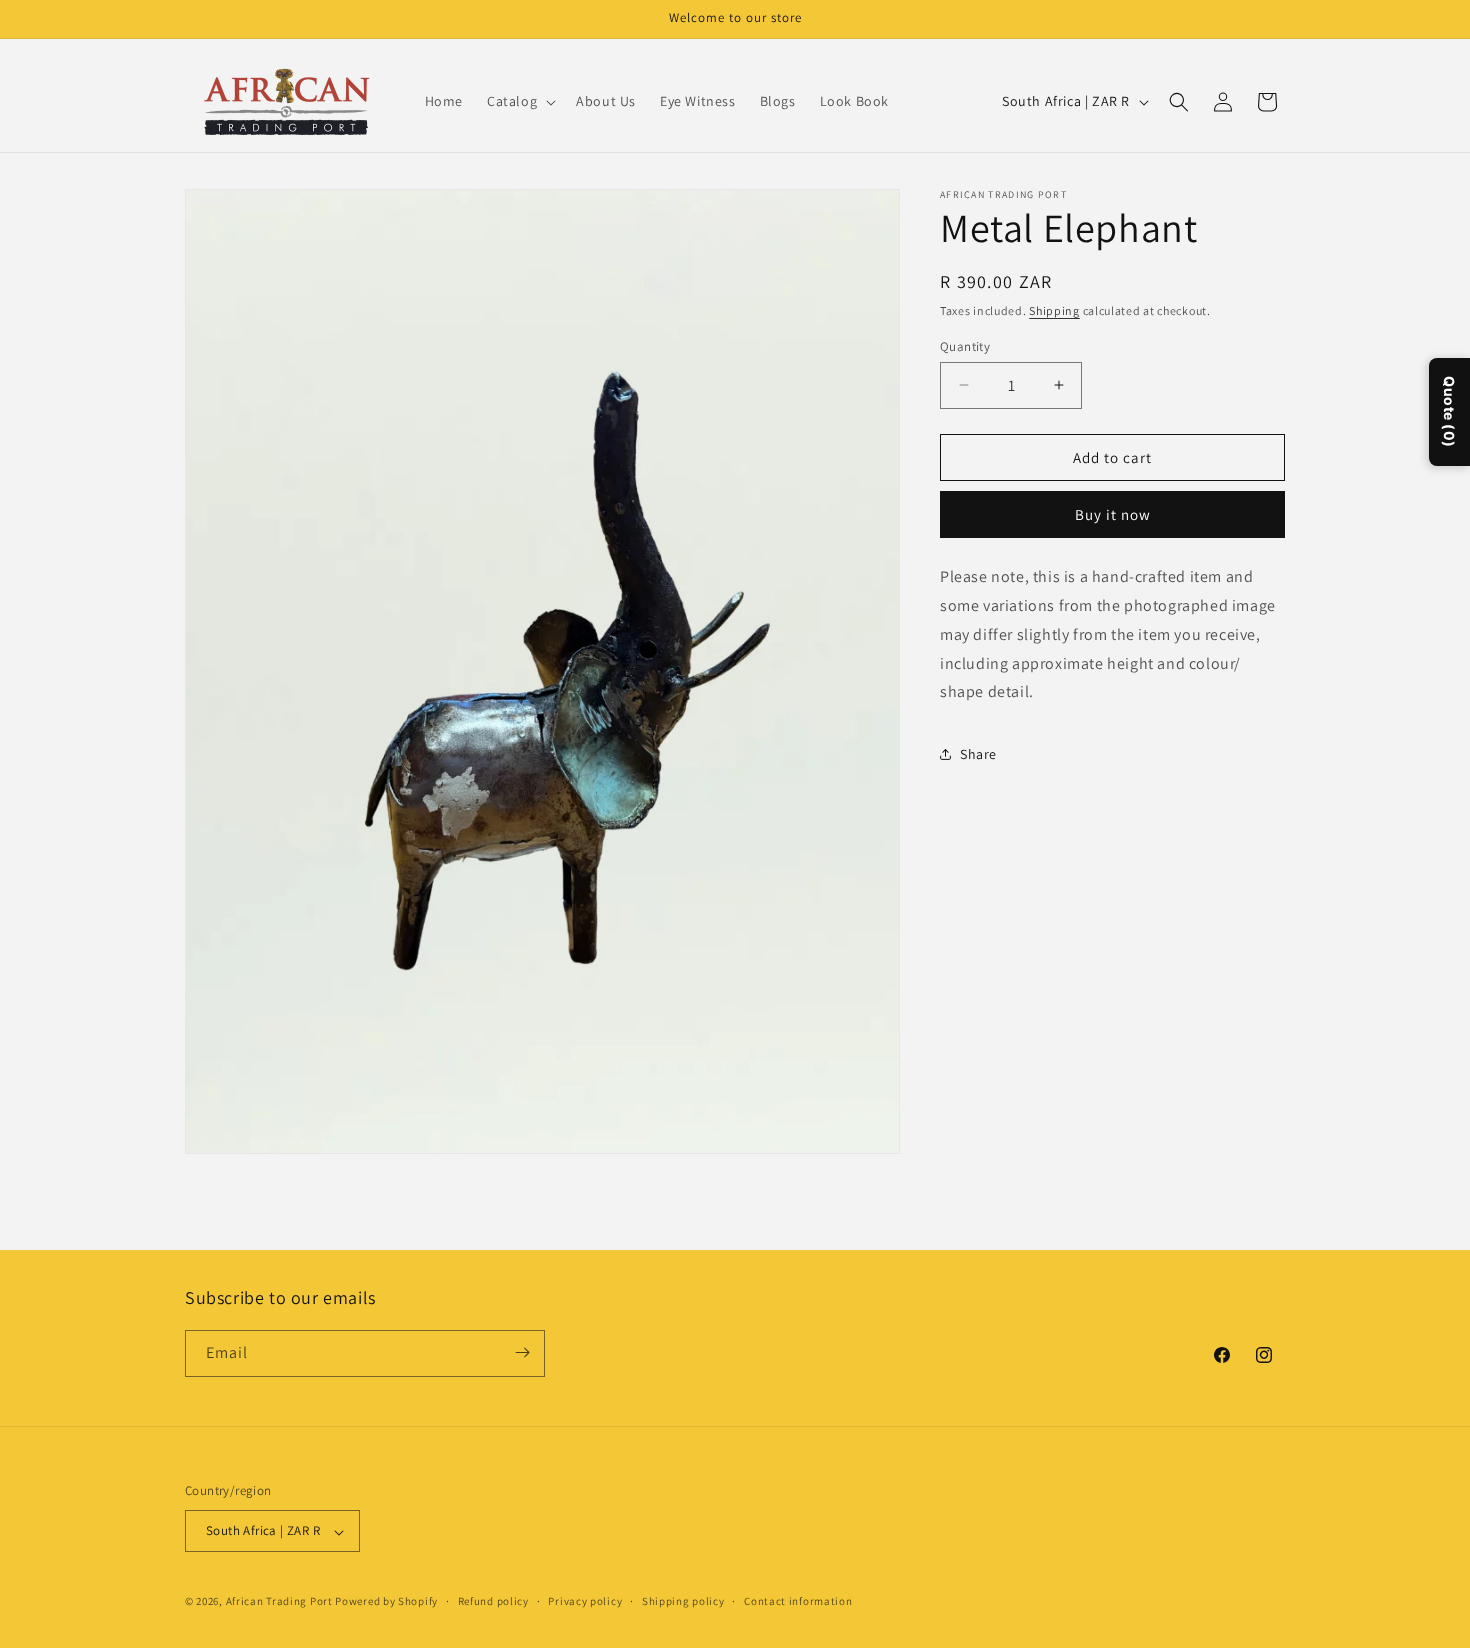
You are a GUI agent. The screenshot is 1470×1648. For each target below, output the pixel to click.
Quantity (965, 345)
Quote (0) (1449, 412)
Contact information (798, 1601)
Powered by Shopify (386, 1602)
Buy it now (1113, 514)
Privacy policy (585, 1601)
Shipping (1054, 310)
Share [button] (978, 753)
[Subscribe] (522, 1352)
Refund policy (493, 1601)
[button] (519, 101)
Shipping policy (683, 1601)
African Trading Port (279, 1602)
